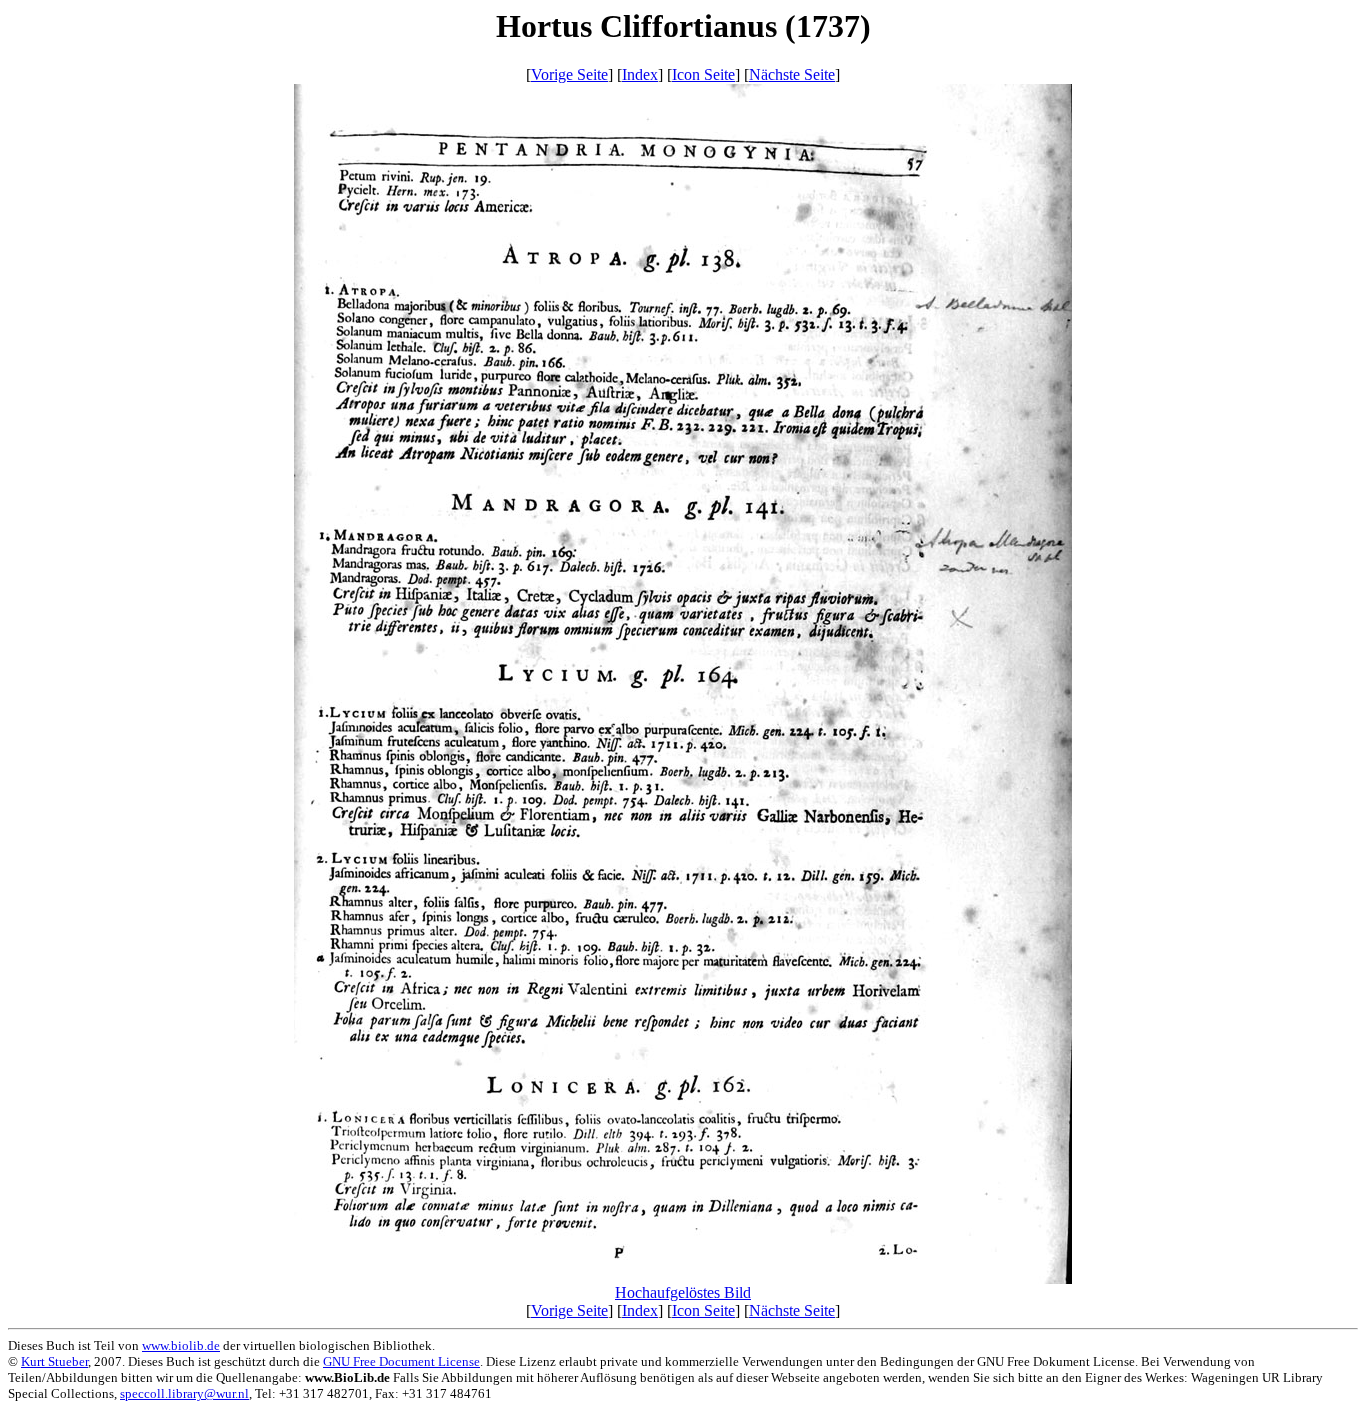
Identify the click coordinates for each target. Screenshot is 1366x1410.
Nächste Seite (792, 74)
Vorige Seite (569, 74)
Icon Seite (703, 74)
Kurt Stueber (54, 1361)
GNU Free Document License (401, 1361)
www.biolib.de (181, 1345)
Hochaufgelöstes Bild (683, 1292)
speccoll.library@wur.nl (184, 1393)
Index (640, 74)
